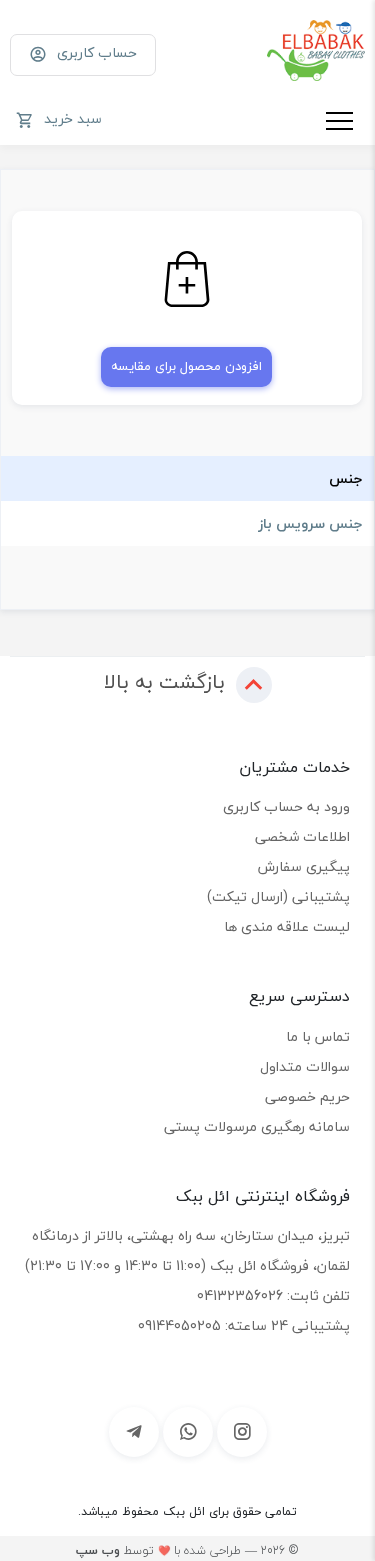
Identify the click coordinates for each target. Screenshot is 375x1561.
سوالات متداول (305, 1066)
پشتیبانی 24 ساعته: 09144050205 (244, 1325)
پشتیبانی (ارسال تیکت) (278, 896)
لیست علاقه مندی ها (287, 926)
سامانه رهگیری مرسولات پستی (257, 1126)
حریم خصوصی (307, 1096)
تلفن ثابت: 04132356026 (273, 1295)
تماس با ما (318, 1036)
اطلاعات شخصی (302, 836)
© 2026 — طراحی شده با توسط (187, 1550)
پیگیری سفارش (304, 866)
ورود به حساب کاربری (286, 806)
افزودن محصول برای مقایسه (186, 366)
